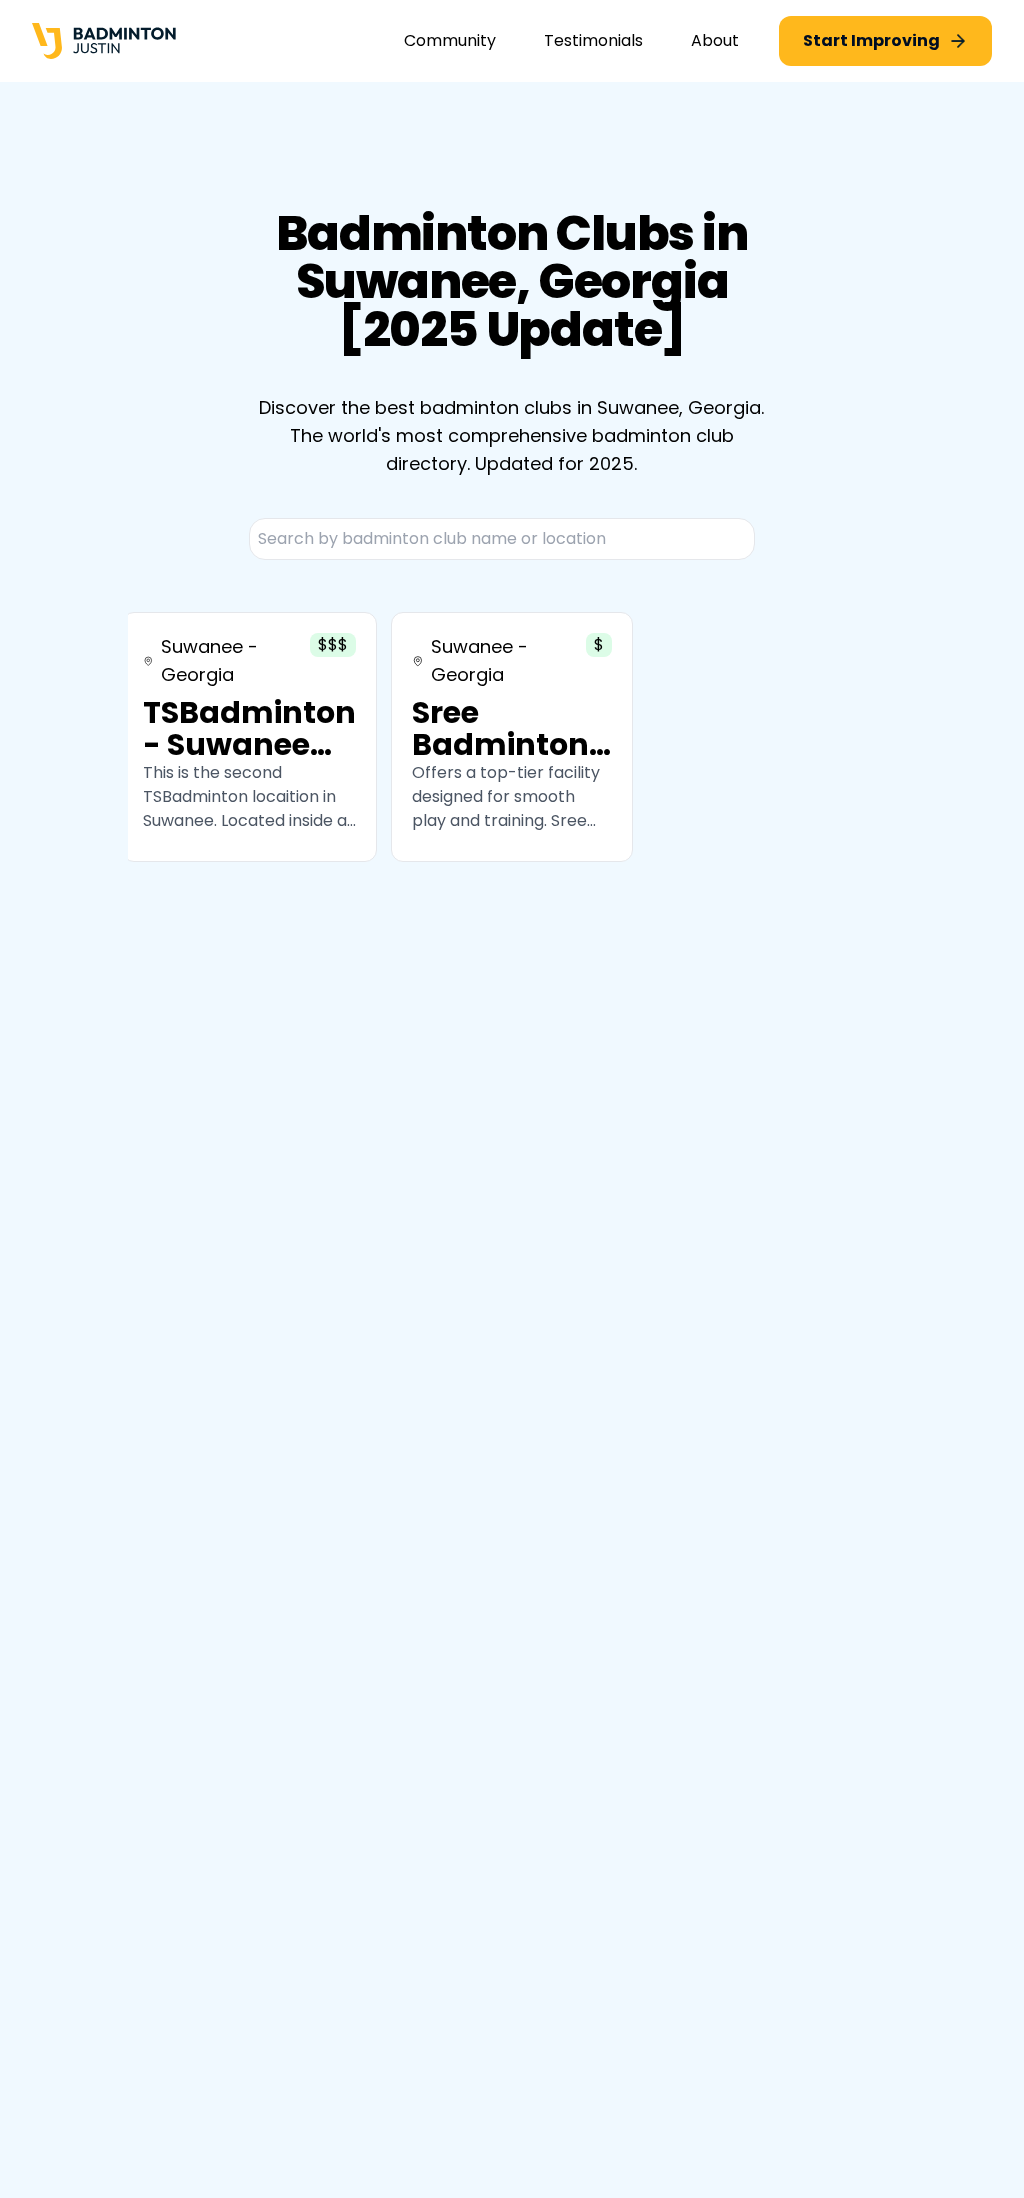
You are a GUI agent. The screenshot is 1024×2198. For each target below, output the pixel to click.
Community (450, 40)
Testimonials (593, 40)
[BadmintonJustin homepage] (104, 41)
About (715, 40)
